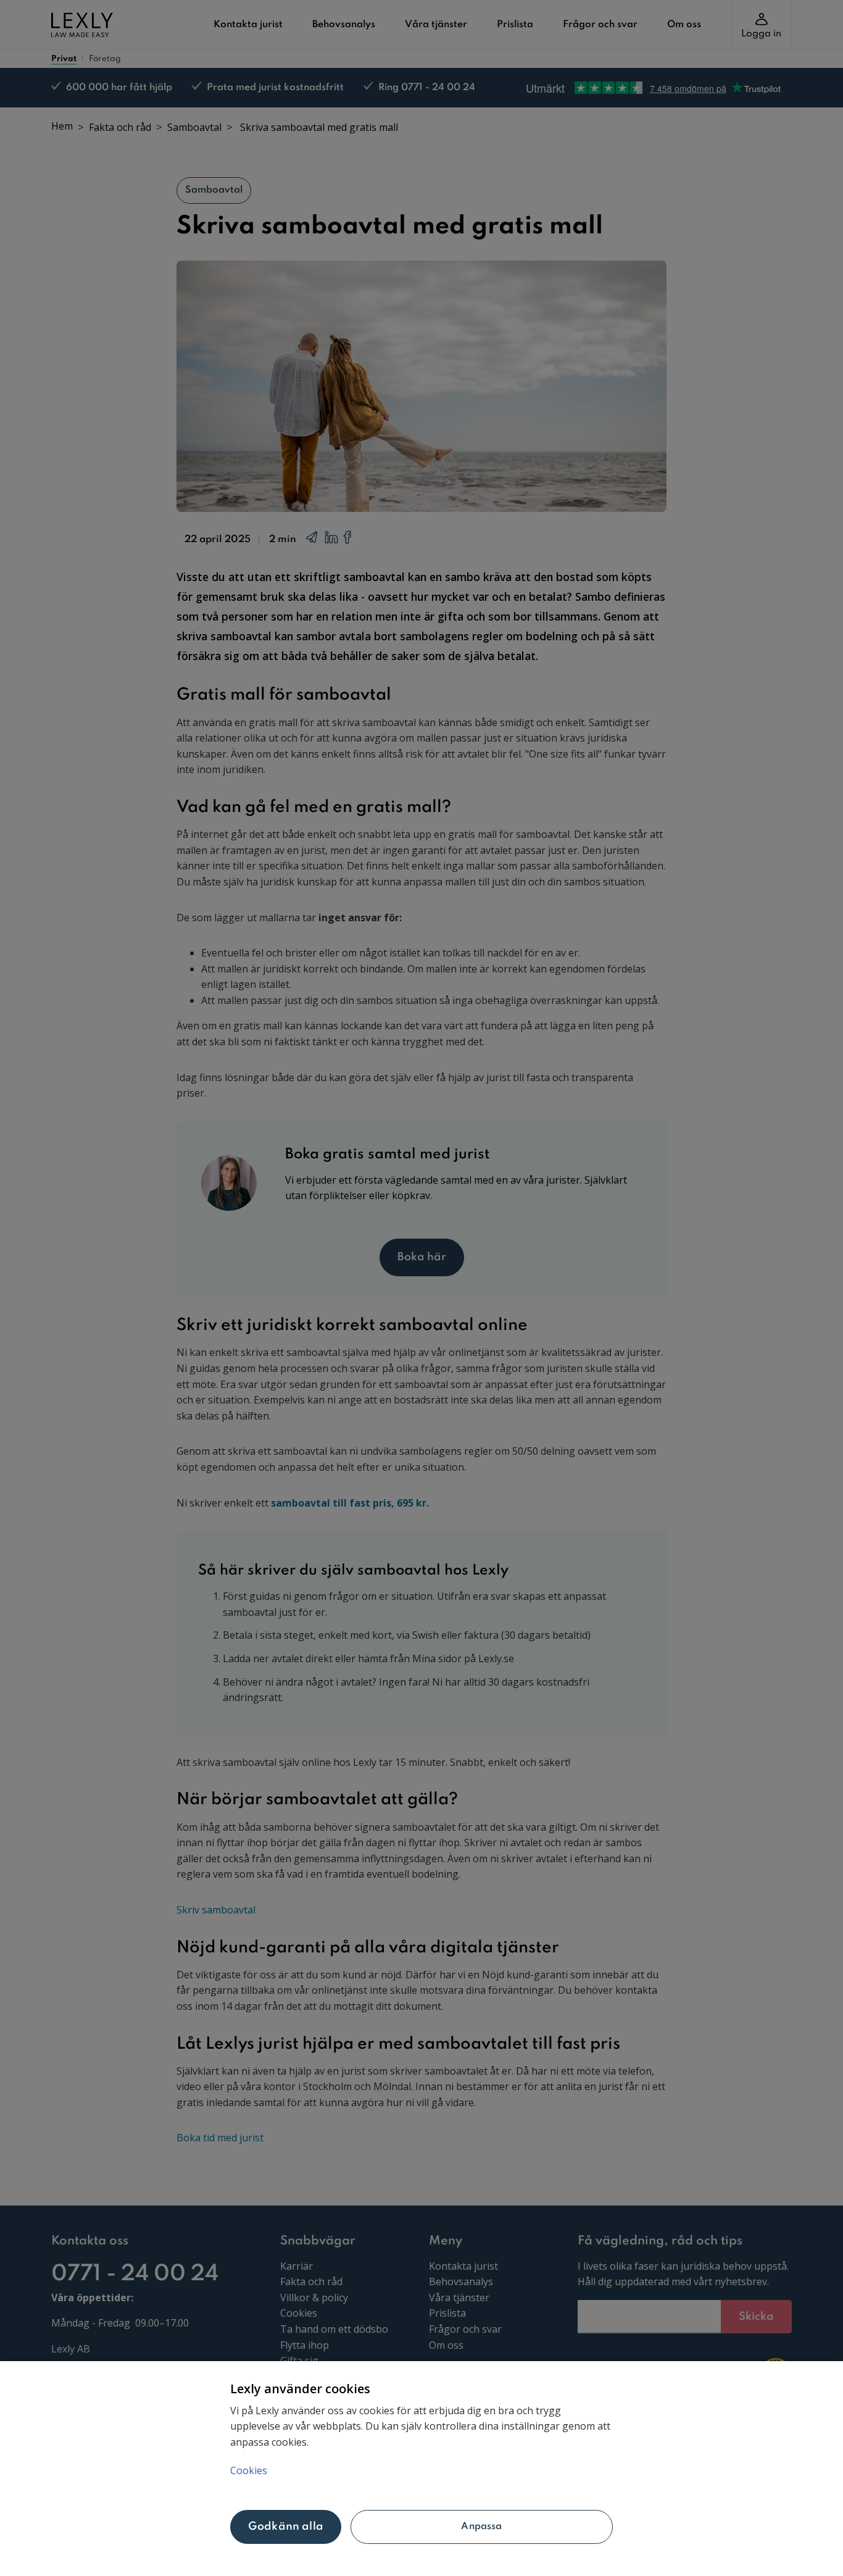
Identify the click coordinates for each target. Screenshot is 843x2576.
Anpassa (481, 2527)
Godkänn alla (286, 2527)
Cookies (249, 2470)
